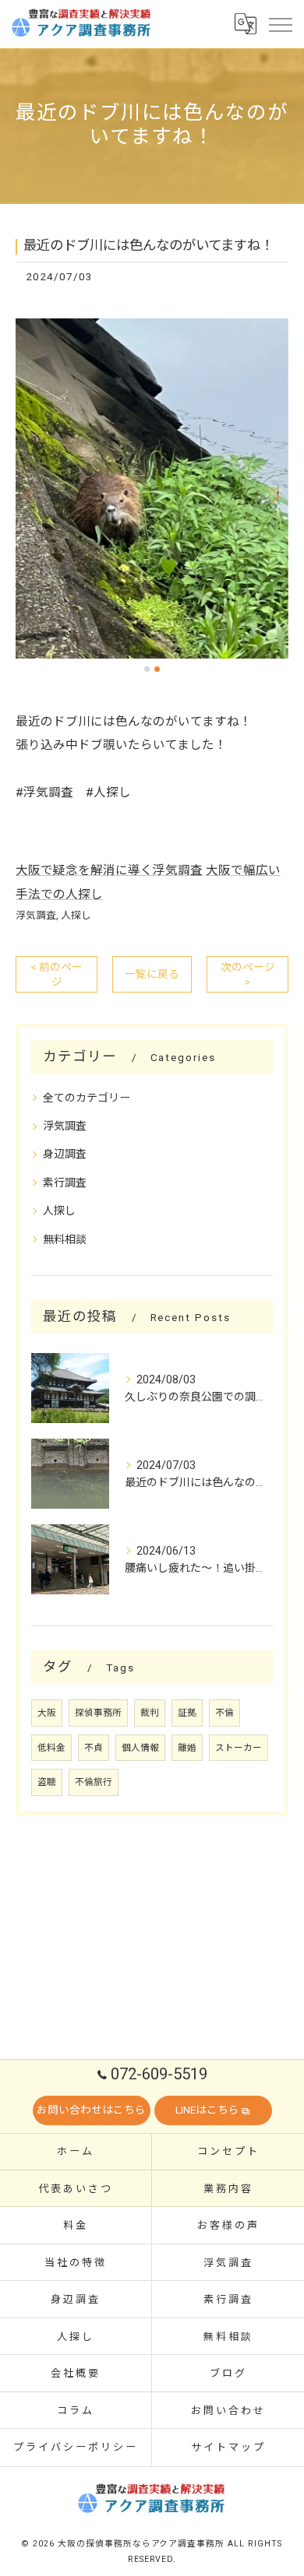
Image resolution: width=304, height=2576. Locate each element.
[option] (152, 489)
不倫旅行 (94, 1782)
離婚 (187, 1748)
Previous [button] (31, 495)
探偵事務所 (98, 1713)
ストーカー (239, 1748)
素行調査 (65, 1183)
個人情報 (140, 1748)
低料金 (51, 1748)
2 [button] (157, 669)
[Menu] (280, 23)
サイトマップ (228, 2447)
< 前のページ (57, 974)
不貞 (94, 1748)
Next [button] (273, 495)
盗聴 (47, 1782)
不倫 (224, 1713)
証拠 (187, 1713)
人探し (76, 915)
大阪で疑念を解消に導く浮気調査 (109, 870)
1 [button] (147, 669)
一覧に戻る (152, 974)
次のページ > (248, 974)
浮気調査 (36, 915)
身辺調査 (65, 1154)
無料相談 (65, 1239)
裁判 (150, 1713)
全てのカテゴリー (87, 1098)
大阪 (47, 1713)
